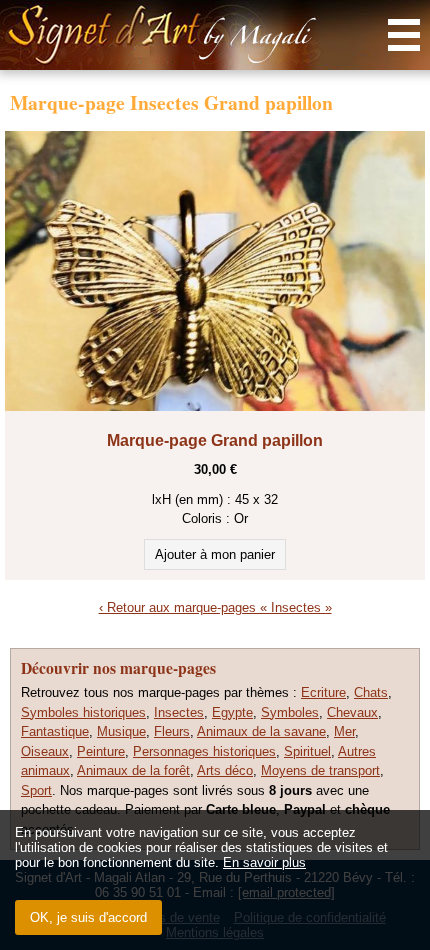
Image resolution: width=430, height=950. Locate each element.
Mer (344, 731)
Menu (404, 35)
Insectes (179, 712)
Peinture (101, 751)
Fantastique (55, 731)
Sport (36, 790)
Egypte (232, 712)
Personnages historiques (204, 751)
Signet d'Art (215, 35)
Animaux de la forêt (133, 770)
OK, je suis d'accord (88, 917)
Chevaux (352, 712)
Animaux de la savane (261, 731)
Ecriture (323, 692)
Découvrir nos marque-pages (118, 668)
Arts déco (225, 770)
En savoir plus (264, 862)
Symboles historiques (83, 712)
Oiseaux (45, 751)
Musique (121, 731)
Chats (371, 692)
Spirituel (307, 751)
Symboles (290, 712)
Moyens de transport (320, 770)
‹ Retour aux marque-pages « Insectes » (215, 607)
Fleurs (172, 731)
